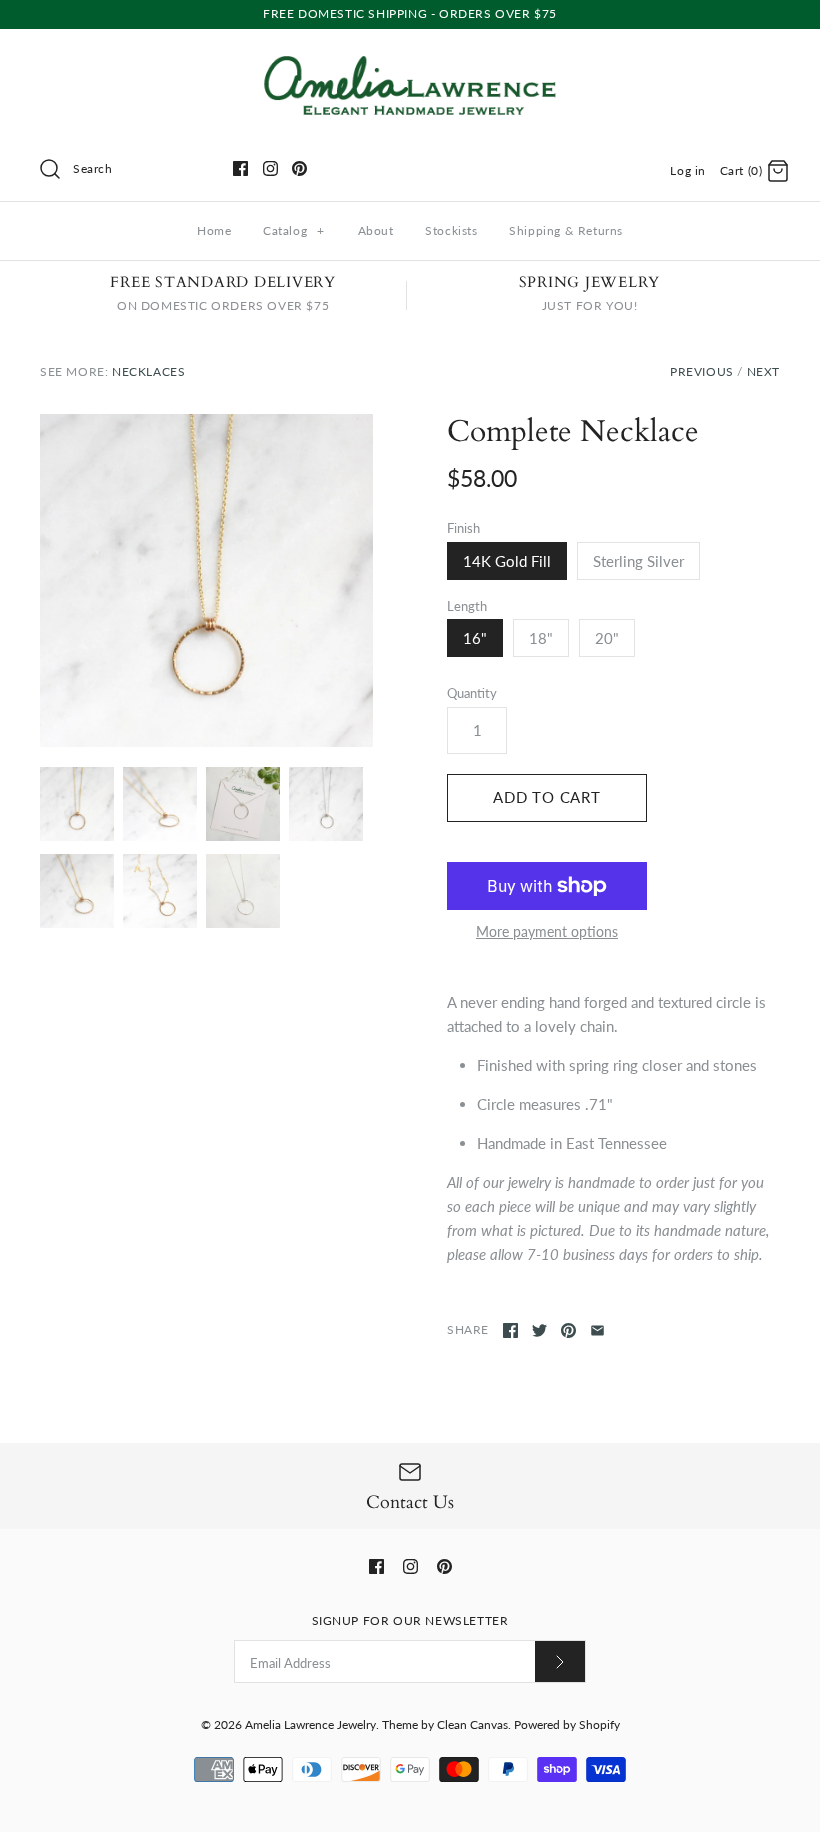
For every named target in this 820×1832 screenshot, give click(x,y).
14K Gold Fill (507, 561)
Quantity (472, 693)
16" (475, 638)
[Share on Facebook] (510, 1330)
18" (541, 638)
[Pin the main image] (568, 1330)
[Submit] (560, 1661)
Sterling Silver (638, 561)
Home (214, 230)
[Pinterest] (299, 168)
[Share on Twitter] (539, 1330)
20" (607, 638)
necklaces (148, 371)
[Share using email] (597, 1330)
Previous (702, 371)
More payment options (547, 932)
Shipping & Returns (566, 230)
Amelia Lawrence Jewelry (310, 1724)
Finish (463, 528)
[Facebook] (240, 168)
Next (763, 371)
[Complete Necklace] (243, 804)
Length (467, 606)
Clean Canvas (472, 1724)
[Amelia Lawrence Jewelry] (410, 61)
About (376, 230)
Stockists (451, 230)
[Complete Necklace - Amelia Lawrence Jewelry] (206, 580)
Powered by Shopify (567, 1724)
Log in (688, 170)
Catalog (294, 230)
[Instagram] (270, 168)
